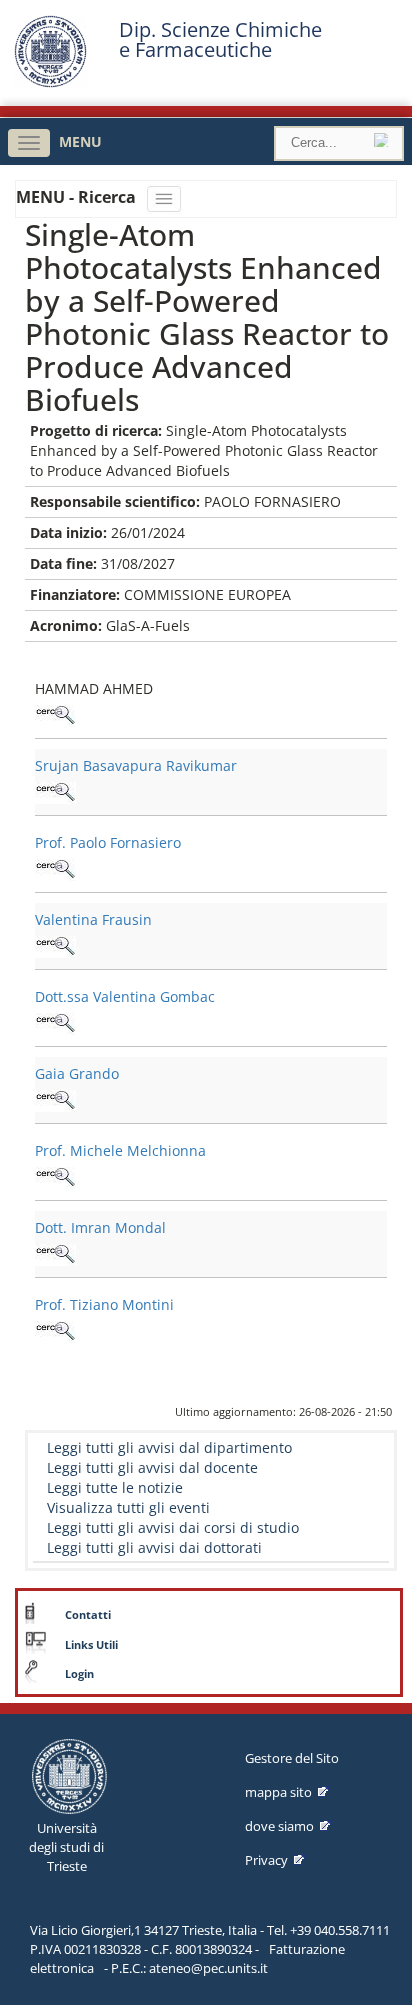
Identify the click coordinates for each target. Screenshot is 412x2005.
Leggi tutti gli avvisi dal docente (152, 1467)
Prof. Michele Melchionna (120, 1150)
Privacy (266, 1860)
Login (79, 1674)
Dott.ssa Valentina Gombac (125, 996)
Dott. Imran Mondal (100, 1227)
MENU (80, 141)
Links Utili (91, 1645)
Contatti (88, 1615)
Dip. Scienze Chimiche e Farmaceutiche (220, 40)
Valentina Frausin (93, 919)
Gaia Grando (77, 1073)
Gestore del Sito (292, 1758)
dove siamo (279, 1826)
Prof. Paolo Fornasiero (108, 842)
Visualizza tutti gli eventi (128, 1507)
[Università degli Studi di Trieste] (50, 82)
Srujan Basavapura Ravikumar (136, 765)
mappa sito (278, 1792)
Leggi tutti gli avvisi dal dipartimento (169, 1447)
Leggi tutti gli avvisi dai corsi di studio (173, 1527)
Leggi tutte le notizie (115, 1487)
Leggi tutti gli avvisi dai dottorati (154, 1547)
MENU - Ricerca (78, 197)
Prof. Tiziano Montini (104, 1304)
